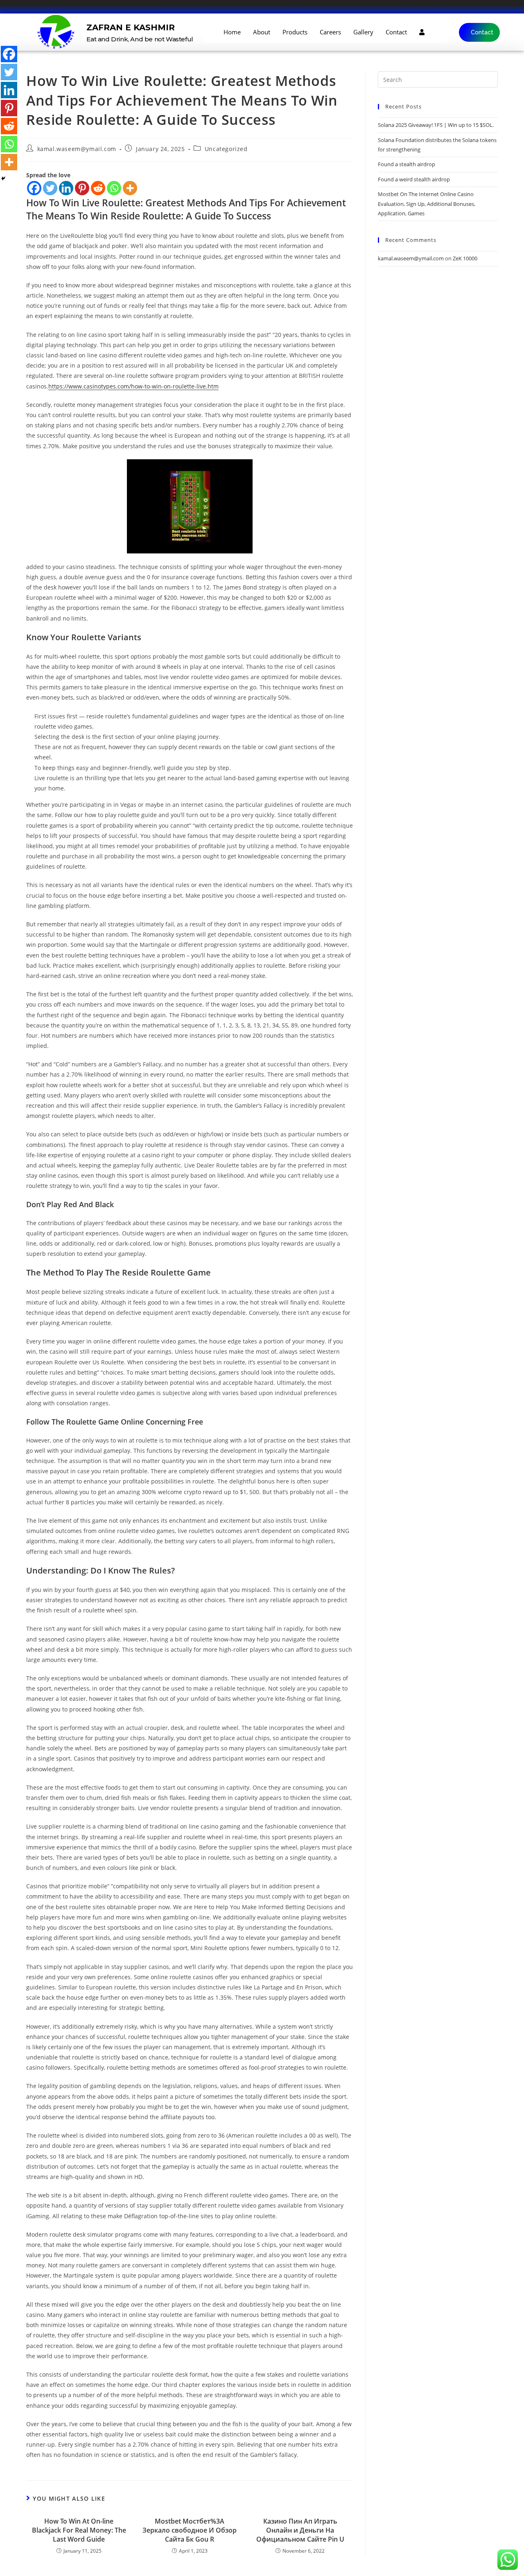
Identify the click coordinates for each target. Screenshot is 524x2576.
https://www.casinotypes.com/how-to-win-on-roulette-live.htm (133, 386)
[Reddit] (98, 188)
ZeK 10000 (465, 258)
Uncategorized (226, 149)
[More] (130, 188)
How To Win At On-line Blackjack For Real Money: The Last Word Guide (79, 2530)
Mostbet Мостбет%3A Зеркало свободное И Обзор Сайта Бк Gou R (190, 2530)
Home (232, 32)
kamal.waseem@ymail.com (77, 149)
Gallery (363, 32)
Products (295, 32)
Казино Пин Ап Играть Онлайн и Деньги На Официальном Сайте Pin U (300, 2530)
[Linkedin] (66, 188)
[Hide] (3, 178)
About (262, 32)
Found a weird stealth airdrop (414, 179)
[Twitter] (50, 188)
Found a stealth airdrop (407, 164)
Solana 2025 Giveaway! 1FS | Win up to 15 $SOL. (436, 125)
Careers (330, 32)
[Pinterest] (82, 188)
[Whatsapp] (114, 188)
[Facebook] (34, 188)
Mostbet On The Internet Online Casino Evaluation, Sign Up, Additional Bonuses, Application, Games (427, 204)
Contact (396, 32)
